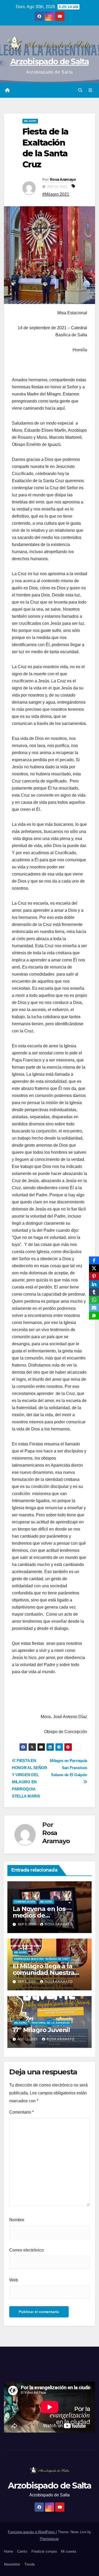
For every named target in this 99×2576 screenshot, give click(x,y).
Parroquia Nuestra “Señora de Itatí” (42, 1959)
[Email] (94, 1308)
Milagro (30, 121)
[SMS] (94, 1316)
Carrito (22, 2551)
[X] (94, 1268)
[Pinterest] (94, 1276)
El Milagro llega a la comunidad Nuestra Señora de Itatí (44, 1973)
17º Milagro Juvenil (41, 2030)
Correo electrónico (27, 2250)
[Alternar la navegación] (90, 90)
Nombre (17, 2220)
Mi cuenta (69, 2551)
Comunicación (25, 1902)
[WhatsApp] (94, 1300)
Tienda (29, 2564)
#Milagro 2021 (56, 194)
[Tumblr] (94, 1292)
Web (14, 2280)
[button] (80, 90)
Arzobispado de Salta (49, 62)
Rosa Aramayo (63, 179)
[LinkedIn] (94, 1284)
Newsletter (12, 2564)
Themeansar (49, 2539)
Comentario (22, 2112)
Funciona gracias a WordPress (32, 2532)
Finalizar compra (44, 2551)
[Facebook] (94, 1260)
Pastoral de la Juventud (51, 2023)
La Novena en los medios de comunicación (39, 1915)
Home (8, 2551)
